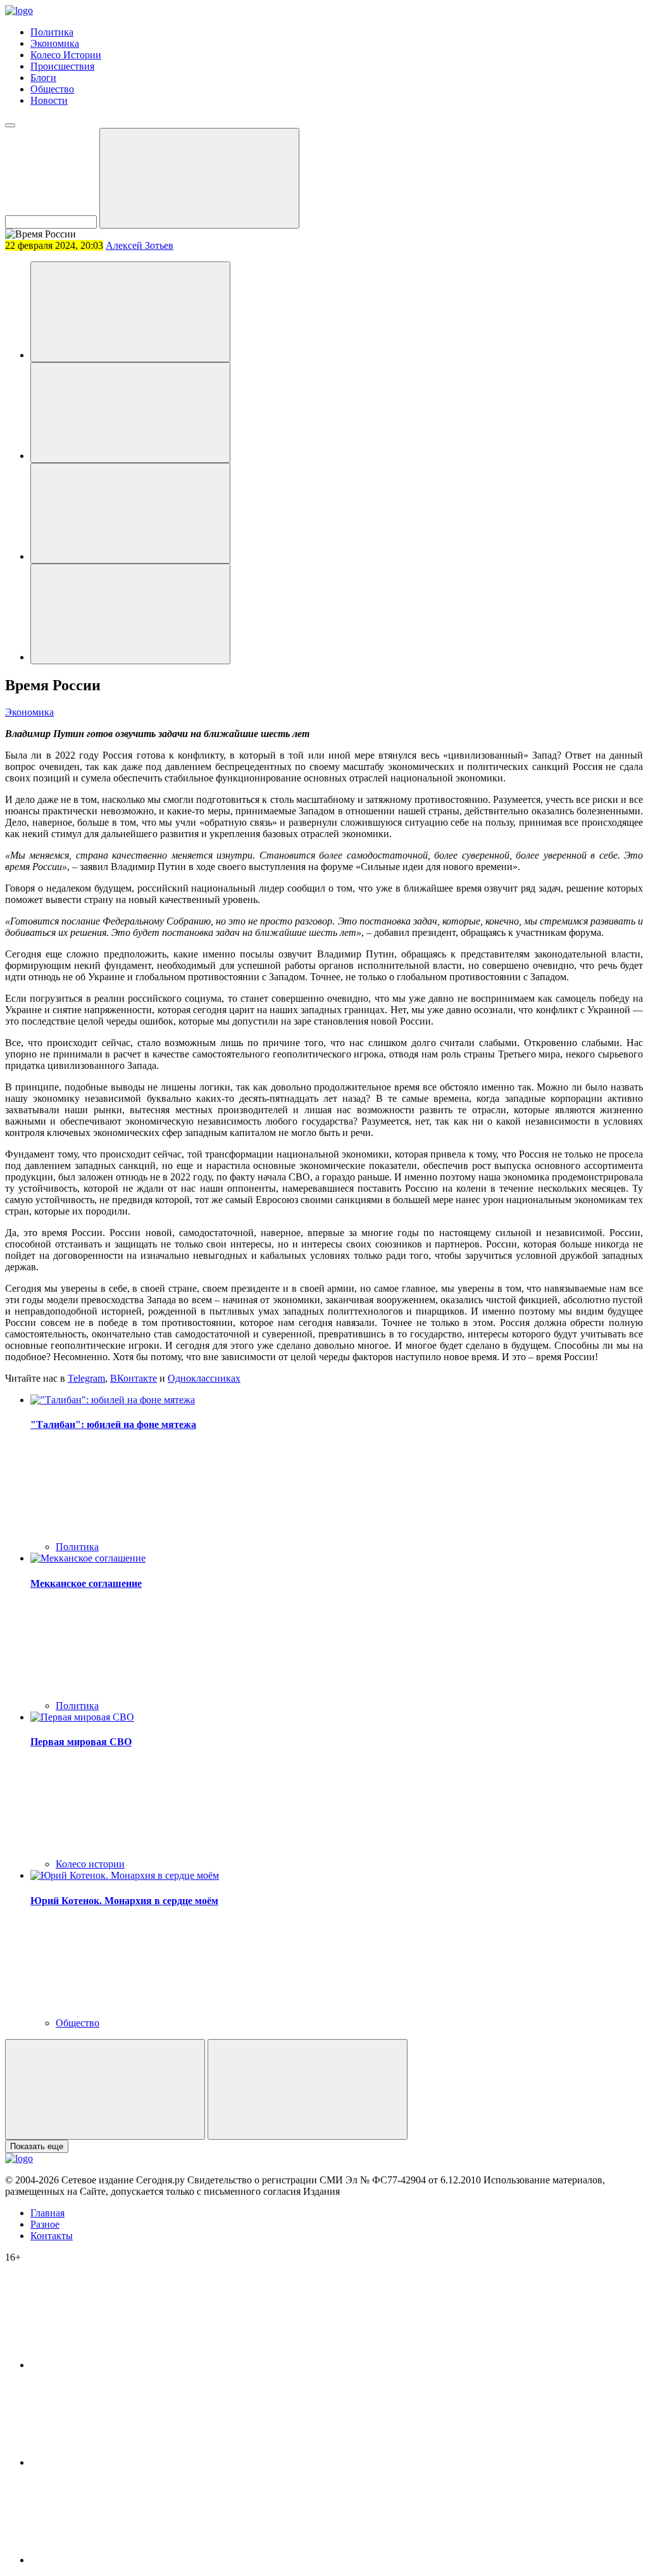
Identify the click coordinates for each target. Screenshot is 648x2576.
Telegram (86, 1378)
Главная (47, 2213)
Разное (45, 2224)
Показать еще (37, 2146)
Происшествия (62, 66)
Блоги (43, 78)
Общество (52, 89)
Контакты (52, 2236)
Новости (49, 100)
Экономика (55, 43)
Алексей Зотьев (140, 245)
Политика (52, 32)
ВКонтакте (134, 1378)
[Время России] (130, 312)
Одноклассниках (204, 1378)
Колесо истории (90, 1864)
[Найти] (199, 178)
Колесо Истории (66, 55)
